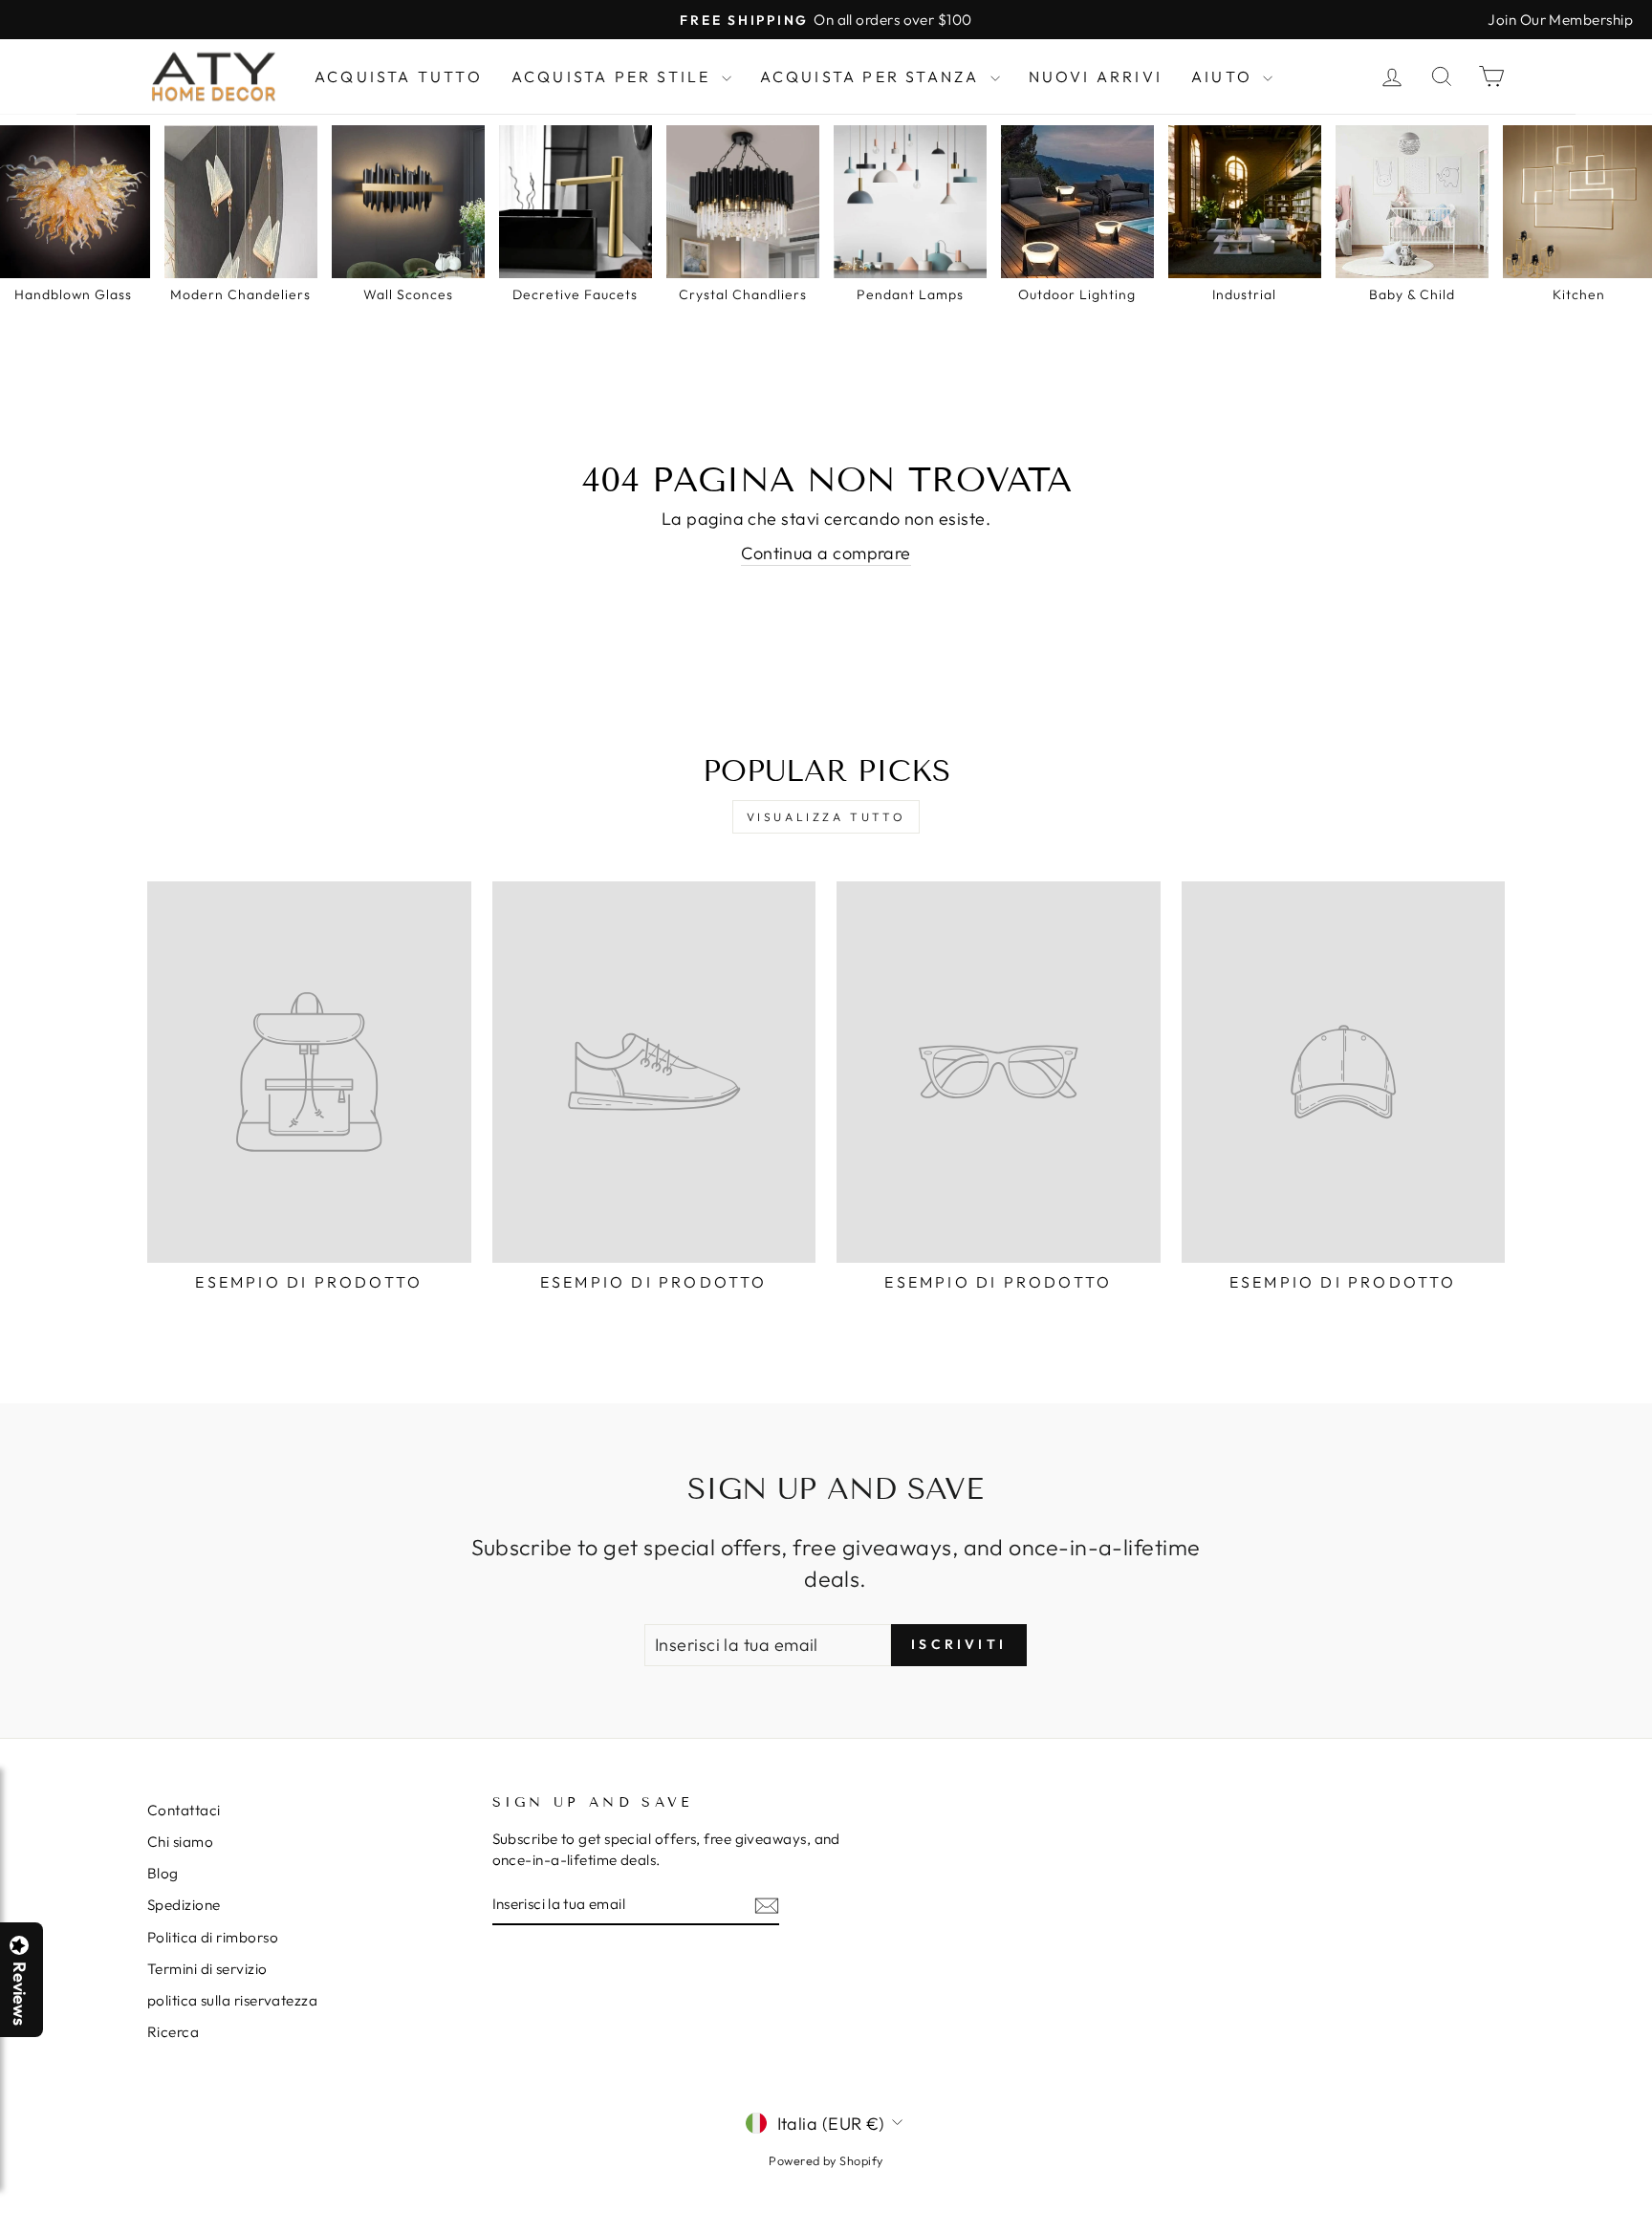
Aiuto (1225, 76)
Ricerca (173, 2032)
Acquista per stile (614, 76)
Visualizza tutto (826, 817)
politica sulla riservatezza (232, 2000)
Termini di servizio (207, 1969)
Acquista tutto (399, 76)
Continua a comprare (826, 553)
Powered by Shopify (826, 2160)
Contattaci (184, 1810)
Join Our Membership (1560, 20)
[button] (1651, 2233)
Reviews (19, 1994)
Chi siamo (180, 1842)
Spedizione (184, 1905)
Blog (163, 1873)
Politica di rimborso (213, 1937)
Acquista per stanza (873, 76)
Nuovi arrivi (1096, 76)
